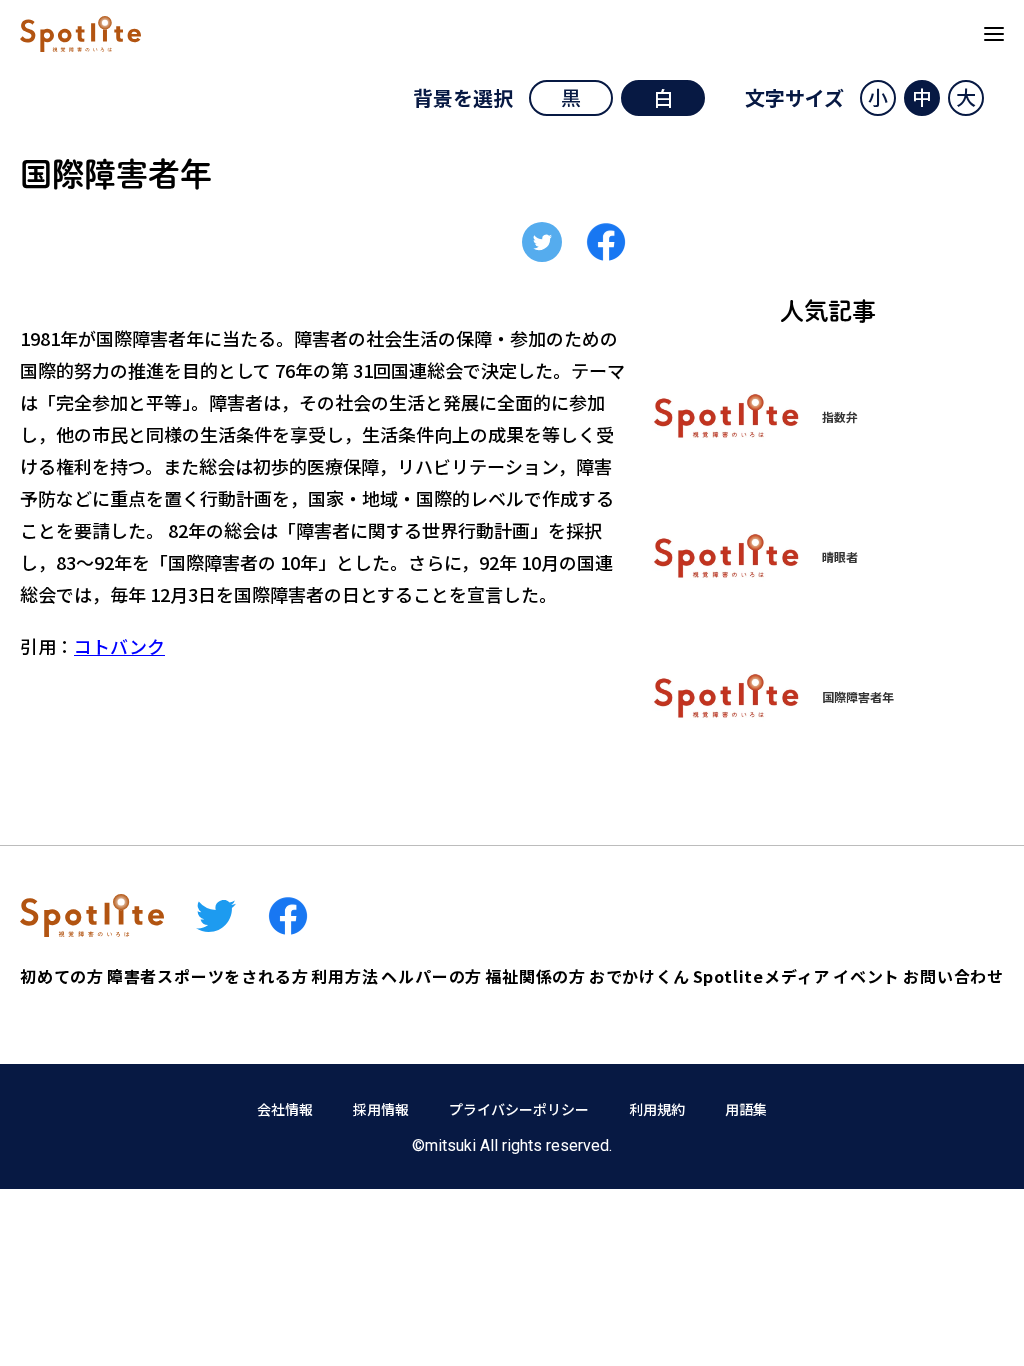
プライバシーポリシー (519, 1109)
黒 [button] (571, 97)
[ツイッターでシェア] (542, 242)
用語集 (746, 1109)
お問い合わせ (953, 976)
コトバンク (119, 646)
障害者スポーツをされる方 (208, 976)
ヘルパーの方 (431, 976)
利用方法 (344, 976)
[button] (878, 98)
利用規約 (657, 1109)
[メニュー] (994, 34)
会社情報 (285, 1109)
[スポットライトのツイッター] (216, 916)
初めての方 (62, 976)
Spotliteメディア (762, 976)
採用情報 (381, 1109)
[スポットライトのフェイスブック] (288, 916)
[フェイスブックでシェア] (606, 242)
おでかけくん (639, 976)
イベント (866, 976)
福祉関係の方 (535, 976)
